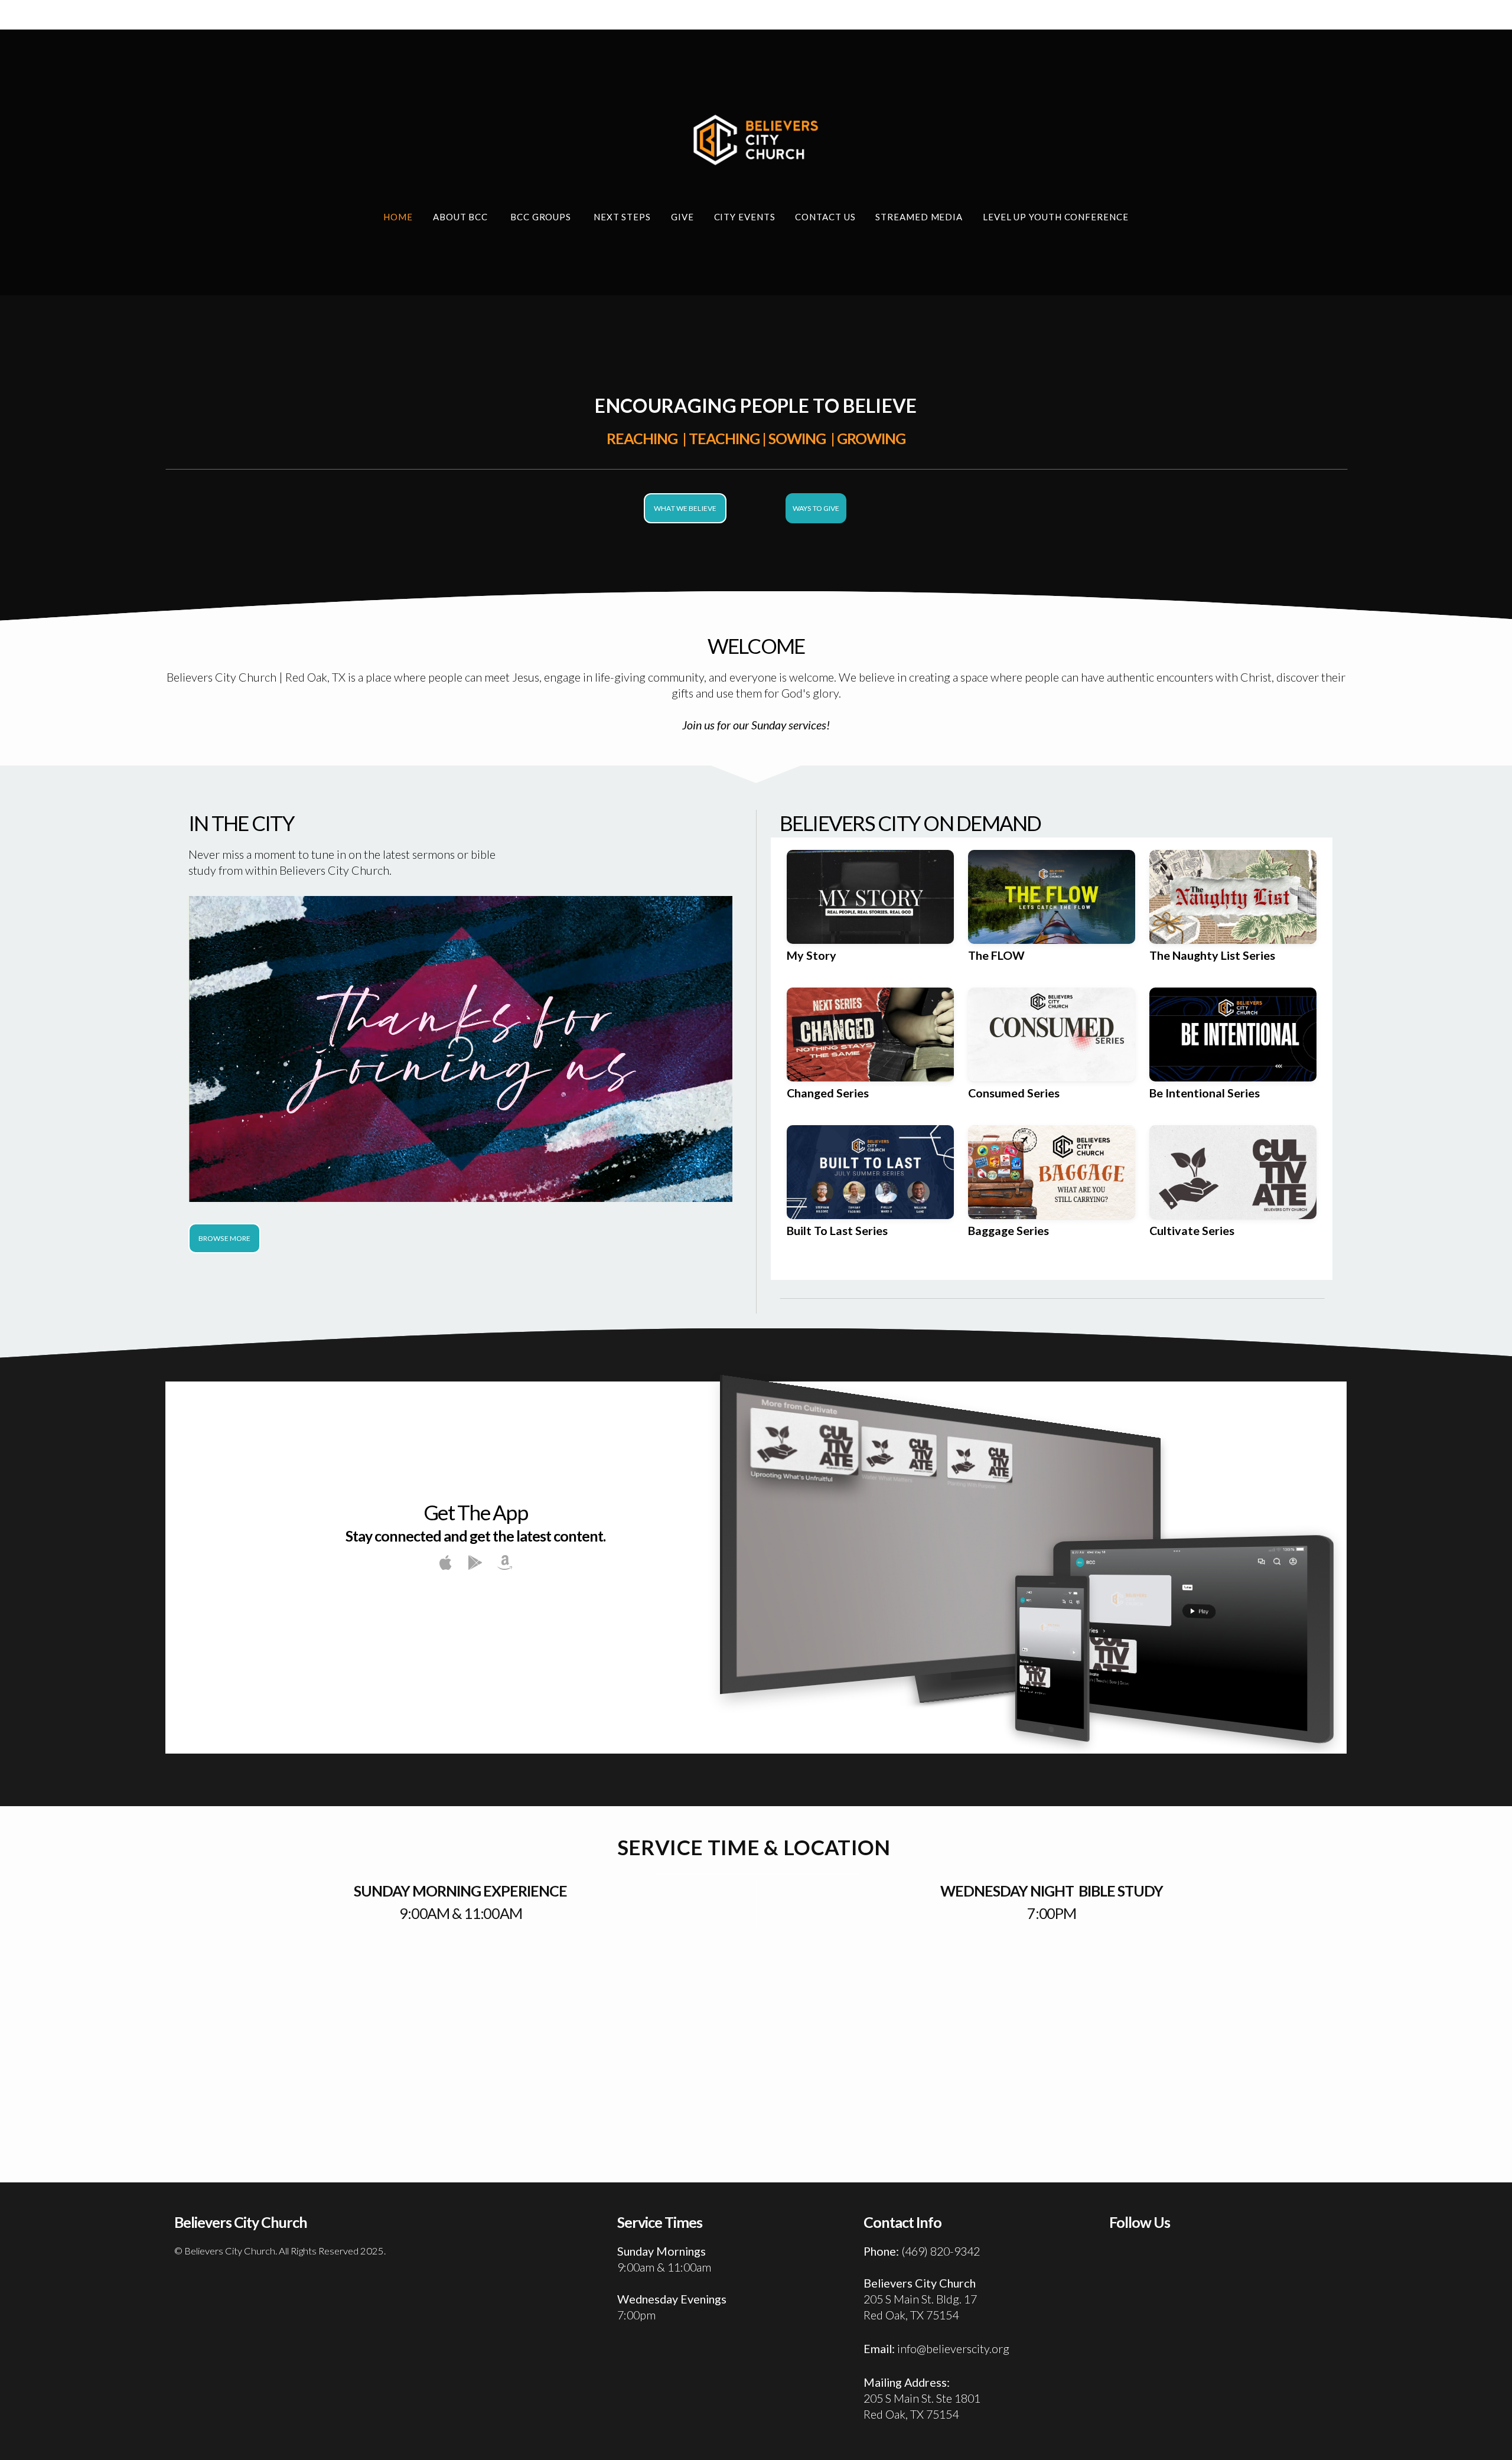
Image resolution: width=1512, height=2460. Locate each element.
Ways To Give (816, 508)
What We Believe (685, 508)
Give (682, 217)
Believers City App (475, 1615)
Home (398, 217)
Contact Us (825, 217)
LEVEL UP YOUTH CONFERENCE (1056, 217)
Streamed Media (919, 217)
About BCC (462, 217)
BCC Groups (542, 217)
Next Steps (622, 217)
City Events (745, 217)
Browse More (224, 1238)
